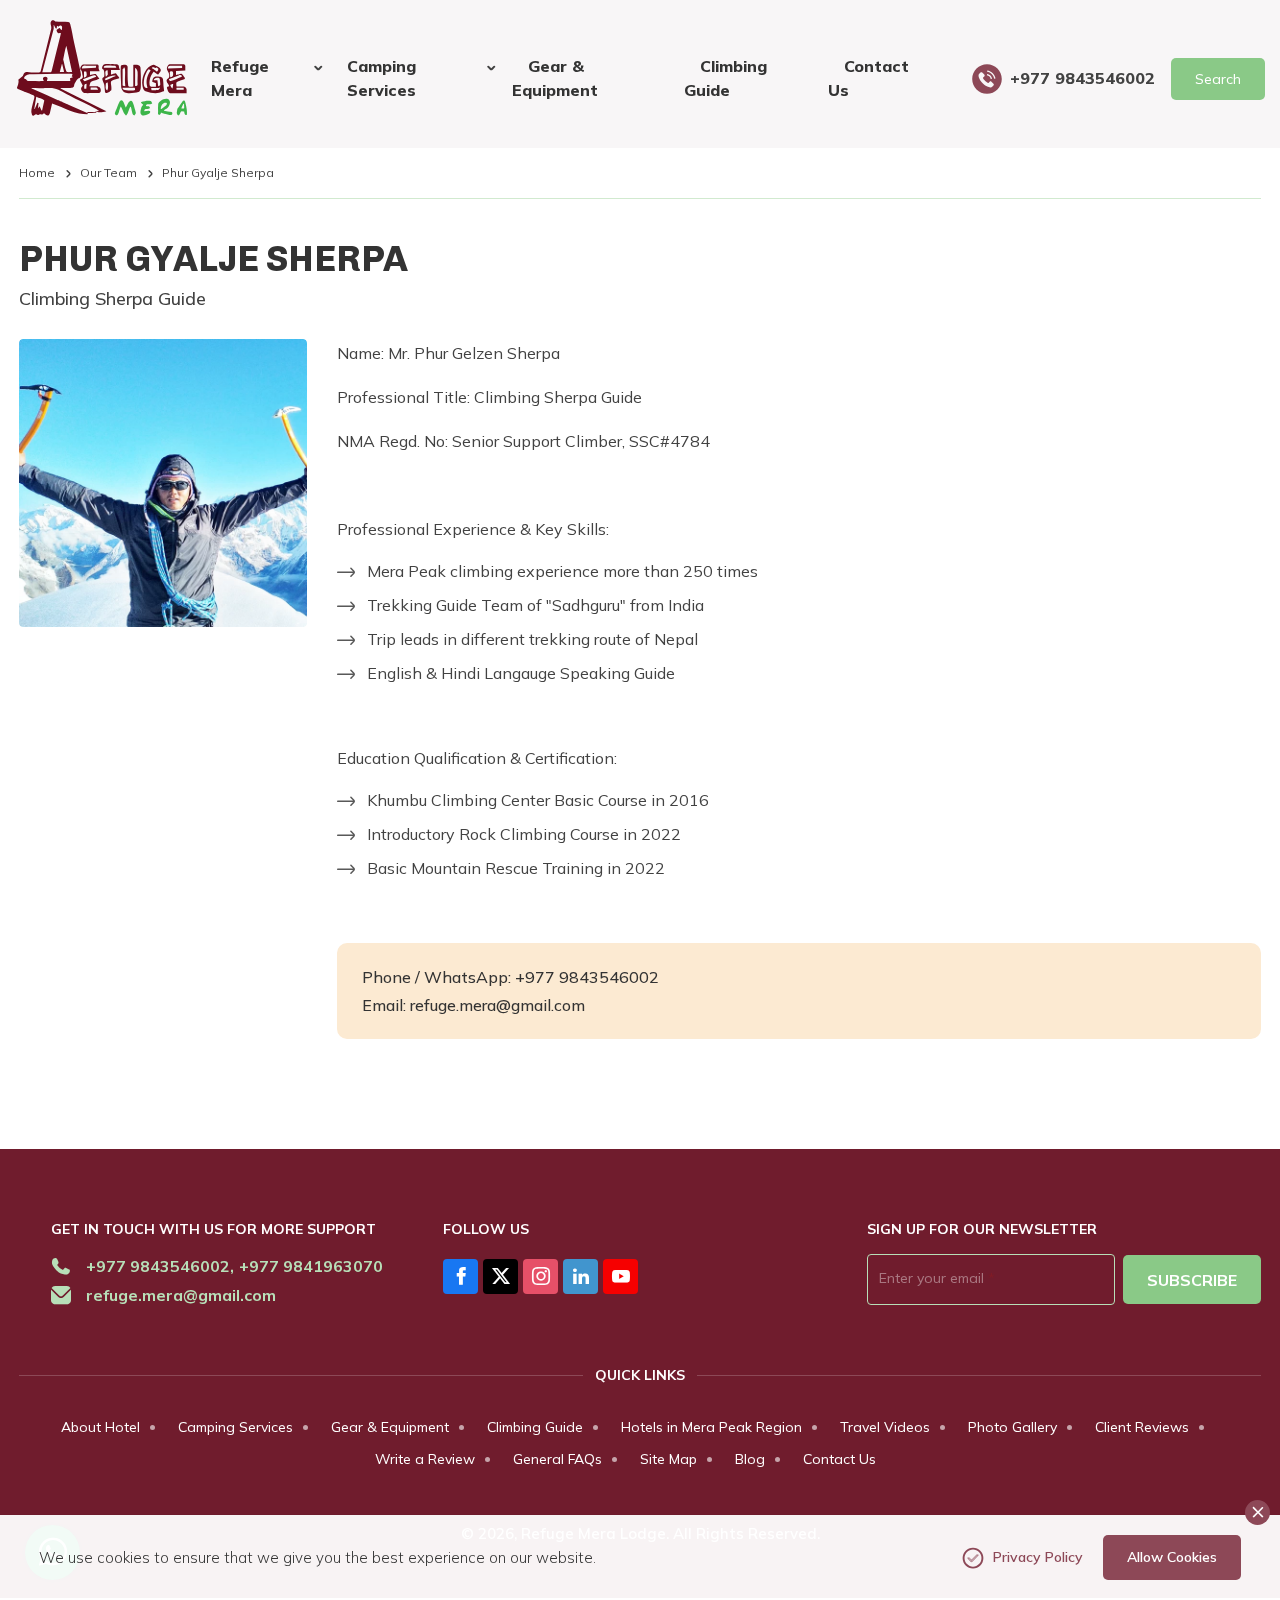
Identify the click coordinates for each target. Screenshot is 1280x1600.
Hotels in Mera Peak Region (711, 1427)
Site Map (668, 1459)
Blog (750, 1459)
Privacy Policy (1038, 1557)
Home (37, 172)
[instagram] (540, 1276)
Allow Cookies (1172, 1557)
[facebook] (460, 1276)
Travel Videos (885, 1427)
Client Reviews (1142, 1427)
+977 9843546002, (160, 1266)
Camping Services (235, 1427)
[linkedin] (580, 1276)
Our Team (108, 172)
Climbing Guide (725, 78)
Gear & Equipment (555, 78)
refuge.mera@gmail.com (181, 1295)
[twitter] (500, 1276)
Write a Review (425, 1459)
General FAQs (557, 1459)
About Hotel (100, 1427)
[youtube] (620, 1276)
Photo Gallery (1012, 1427)
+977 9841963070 (311, 1266)
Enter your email (937, 1278)
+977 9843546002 (1082, 78)
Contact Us (868, 78)
